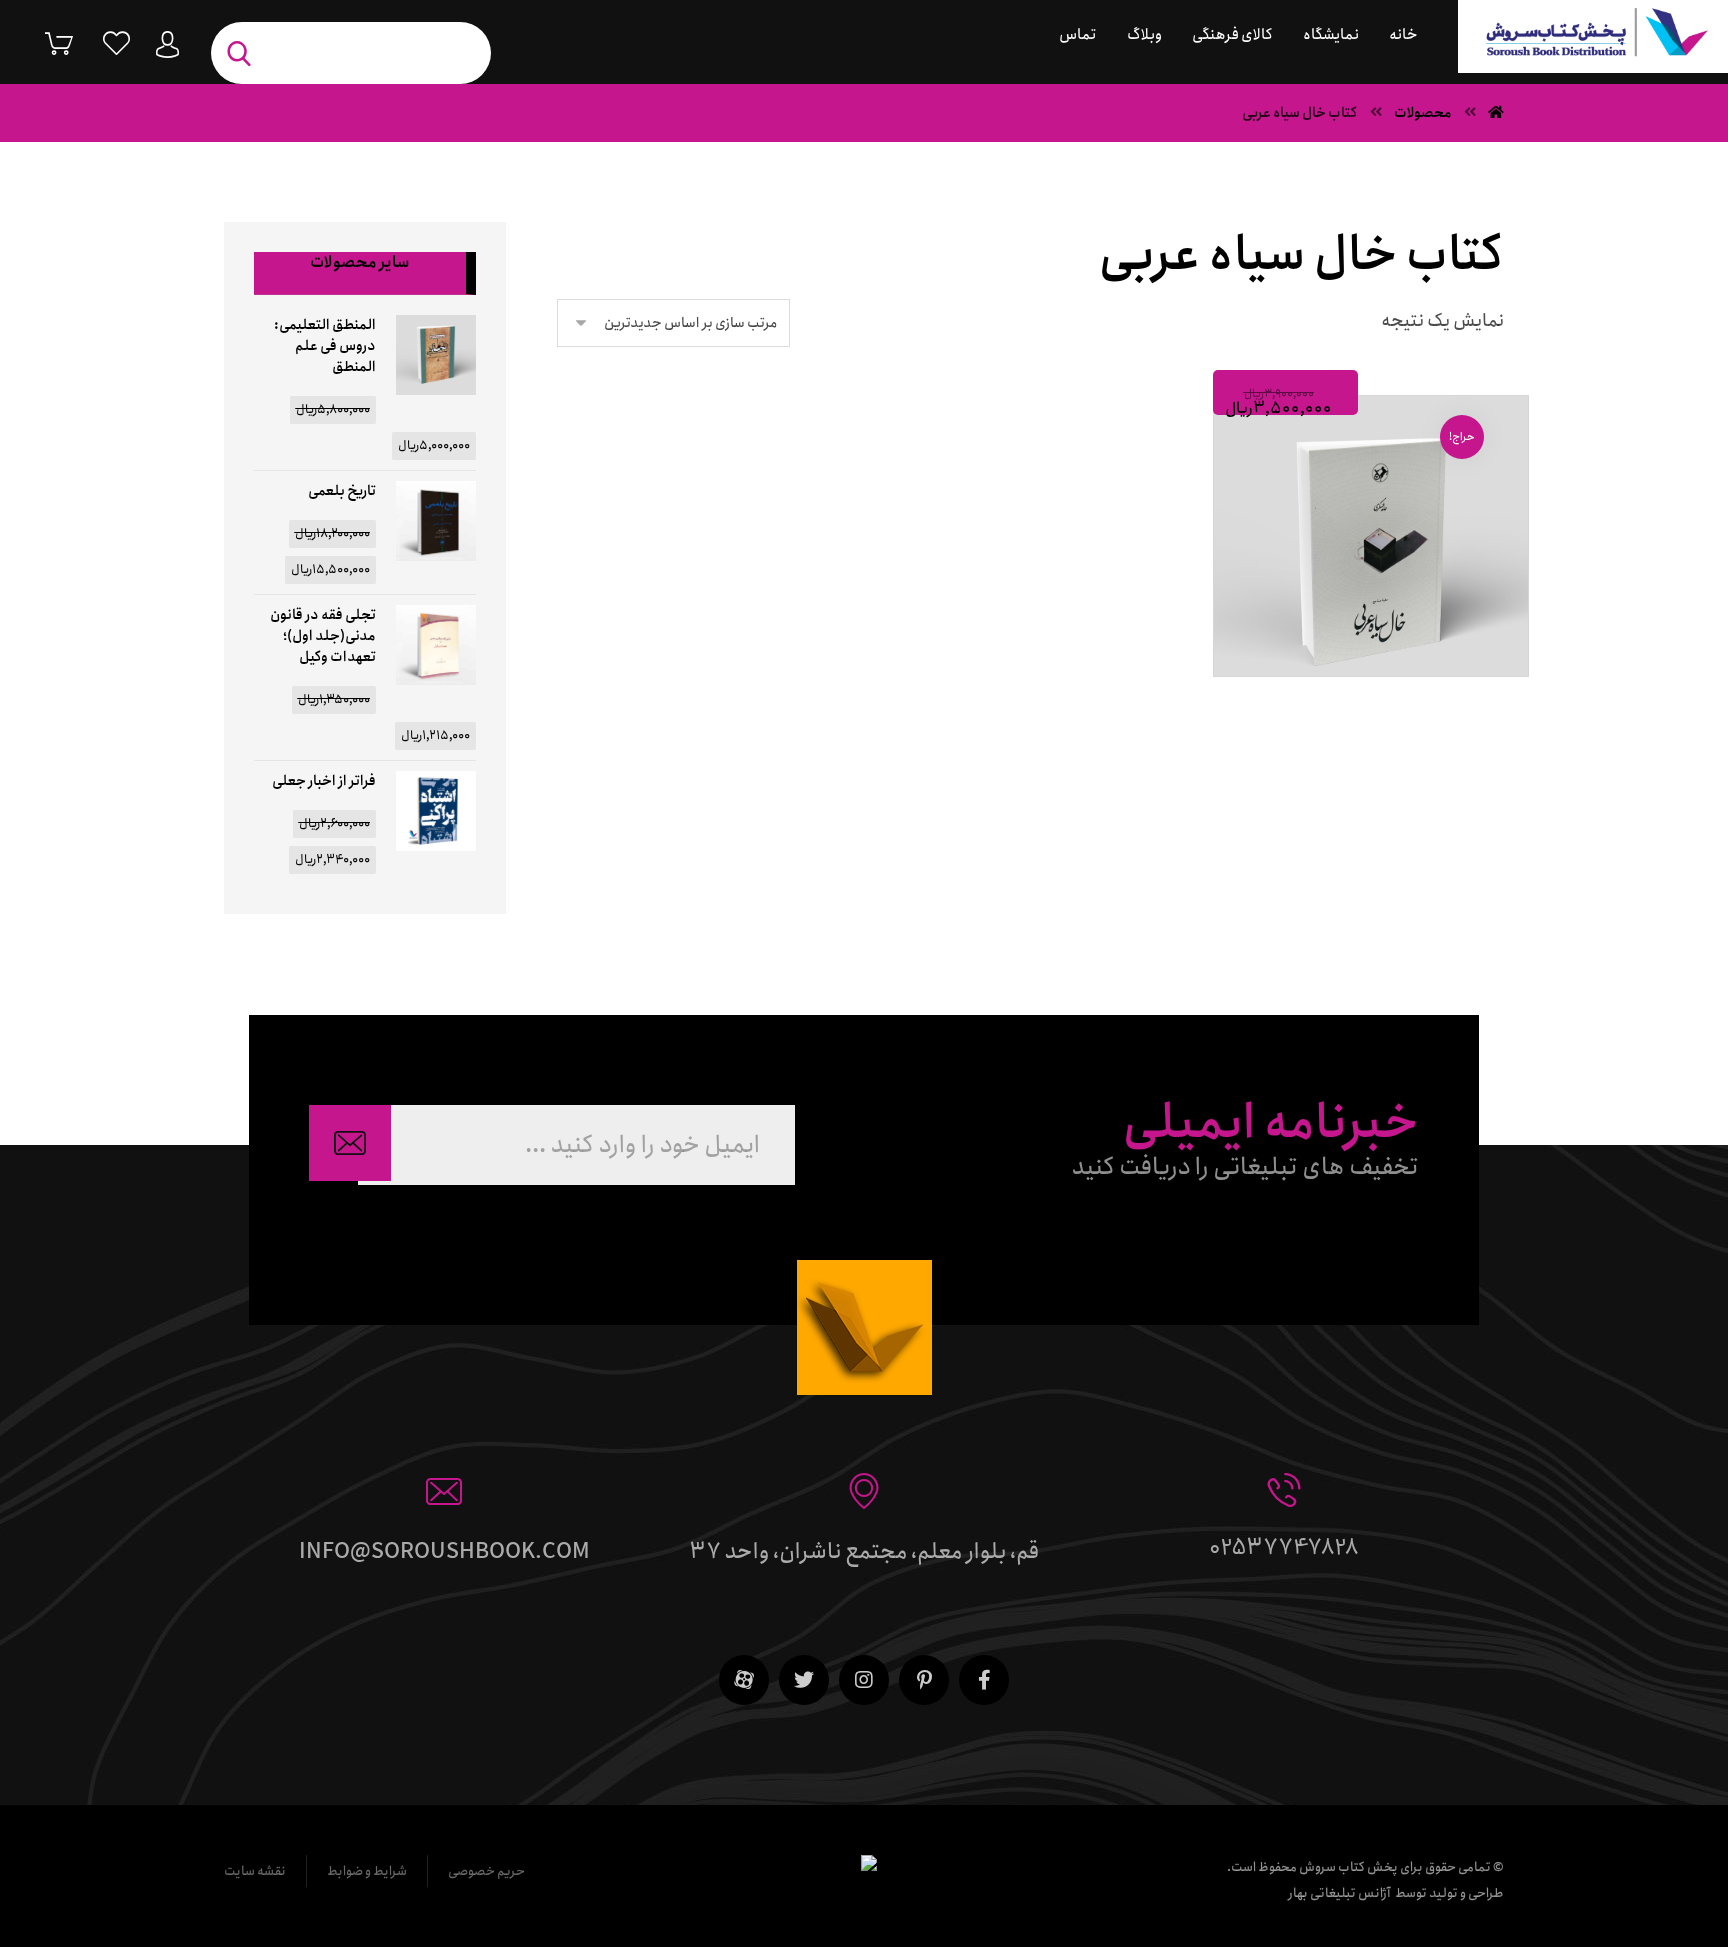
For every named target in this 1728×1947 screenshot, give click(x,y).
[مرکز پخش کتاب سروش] (1593, 36)
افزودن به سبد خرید (1362, 699)
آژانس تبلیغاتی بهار (1339, 1893)
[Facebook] (984, 1680)
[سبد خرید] (44, 42)
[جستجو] (244, 53)
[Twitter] (804, 1680)
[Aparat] (744, 1680)
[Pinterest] (924, 1680)
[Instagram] (864, 1680)
